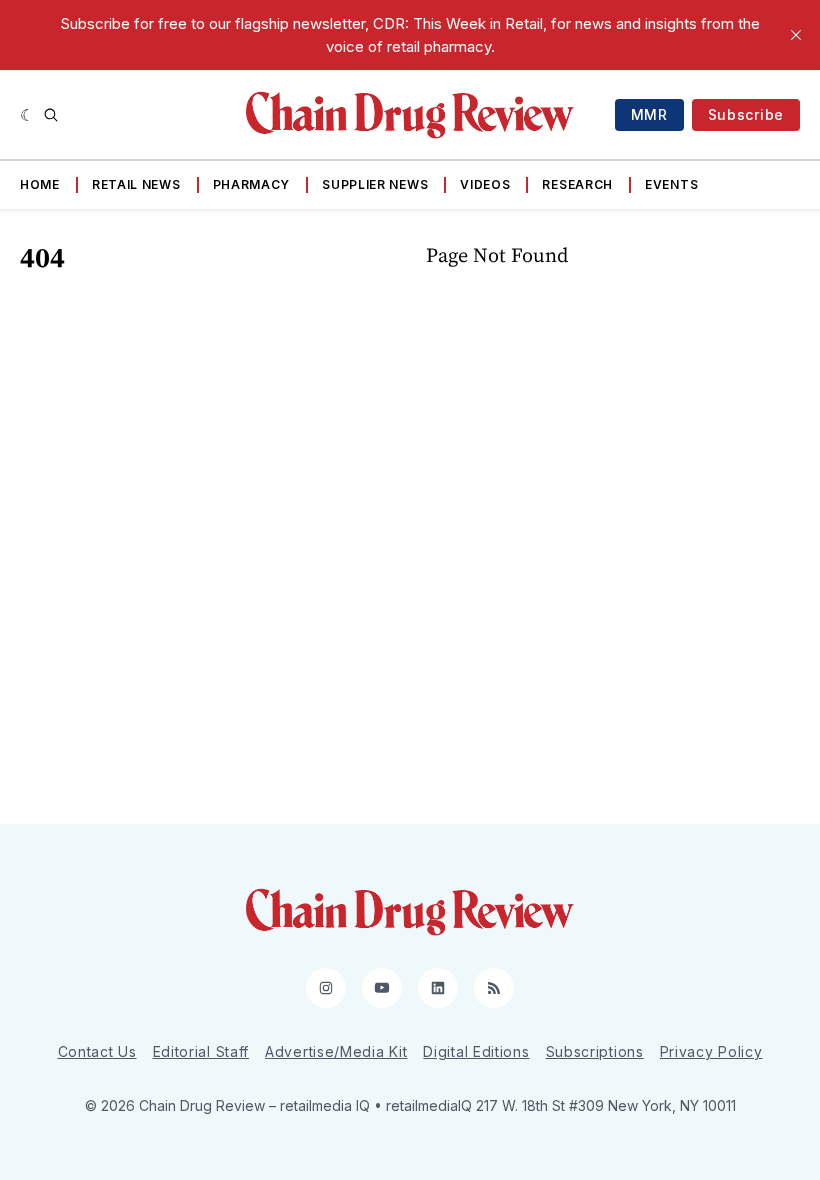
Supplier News (375, 184)
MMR (649, 114)
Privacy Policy (711, 1051)
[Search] (51, 115)
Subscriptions (595, 1051)
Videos (485, 184)
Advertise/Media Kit (336, 1051)
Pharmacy (252, 184)
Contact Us (97, 1051)
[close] (796, 35)
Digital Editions (476, 1051)
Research (577, 184)
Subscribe (746, 114)
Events (671, 184)
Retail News (136, 184)
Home (40, 184)
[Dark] (27, 115)
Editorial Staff (201, 1051)
